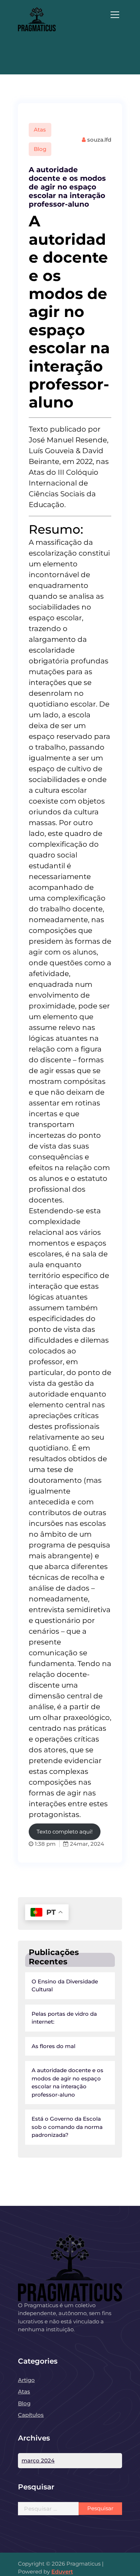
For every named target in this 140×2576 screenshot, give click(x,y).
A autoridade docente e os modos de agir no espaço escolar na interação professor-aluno (67, 187)
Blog (40, 149)
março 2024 (38, 2460)
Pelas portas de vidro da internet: (64, 2018)
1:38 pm (45, 1844)
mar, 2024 (90, 1844)
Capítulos (31, 2415)
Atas (40, 130)
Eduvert (62, 2572)
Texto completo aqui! (65, 1832)
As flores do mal (53, 2046)
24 (73, 1844)
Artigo (26, 2380)
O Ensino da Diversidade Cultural (65, 1986)
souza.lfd (99, 140)
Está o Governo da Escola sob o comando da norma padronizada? (67, 2127)
